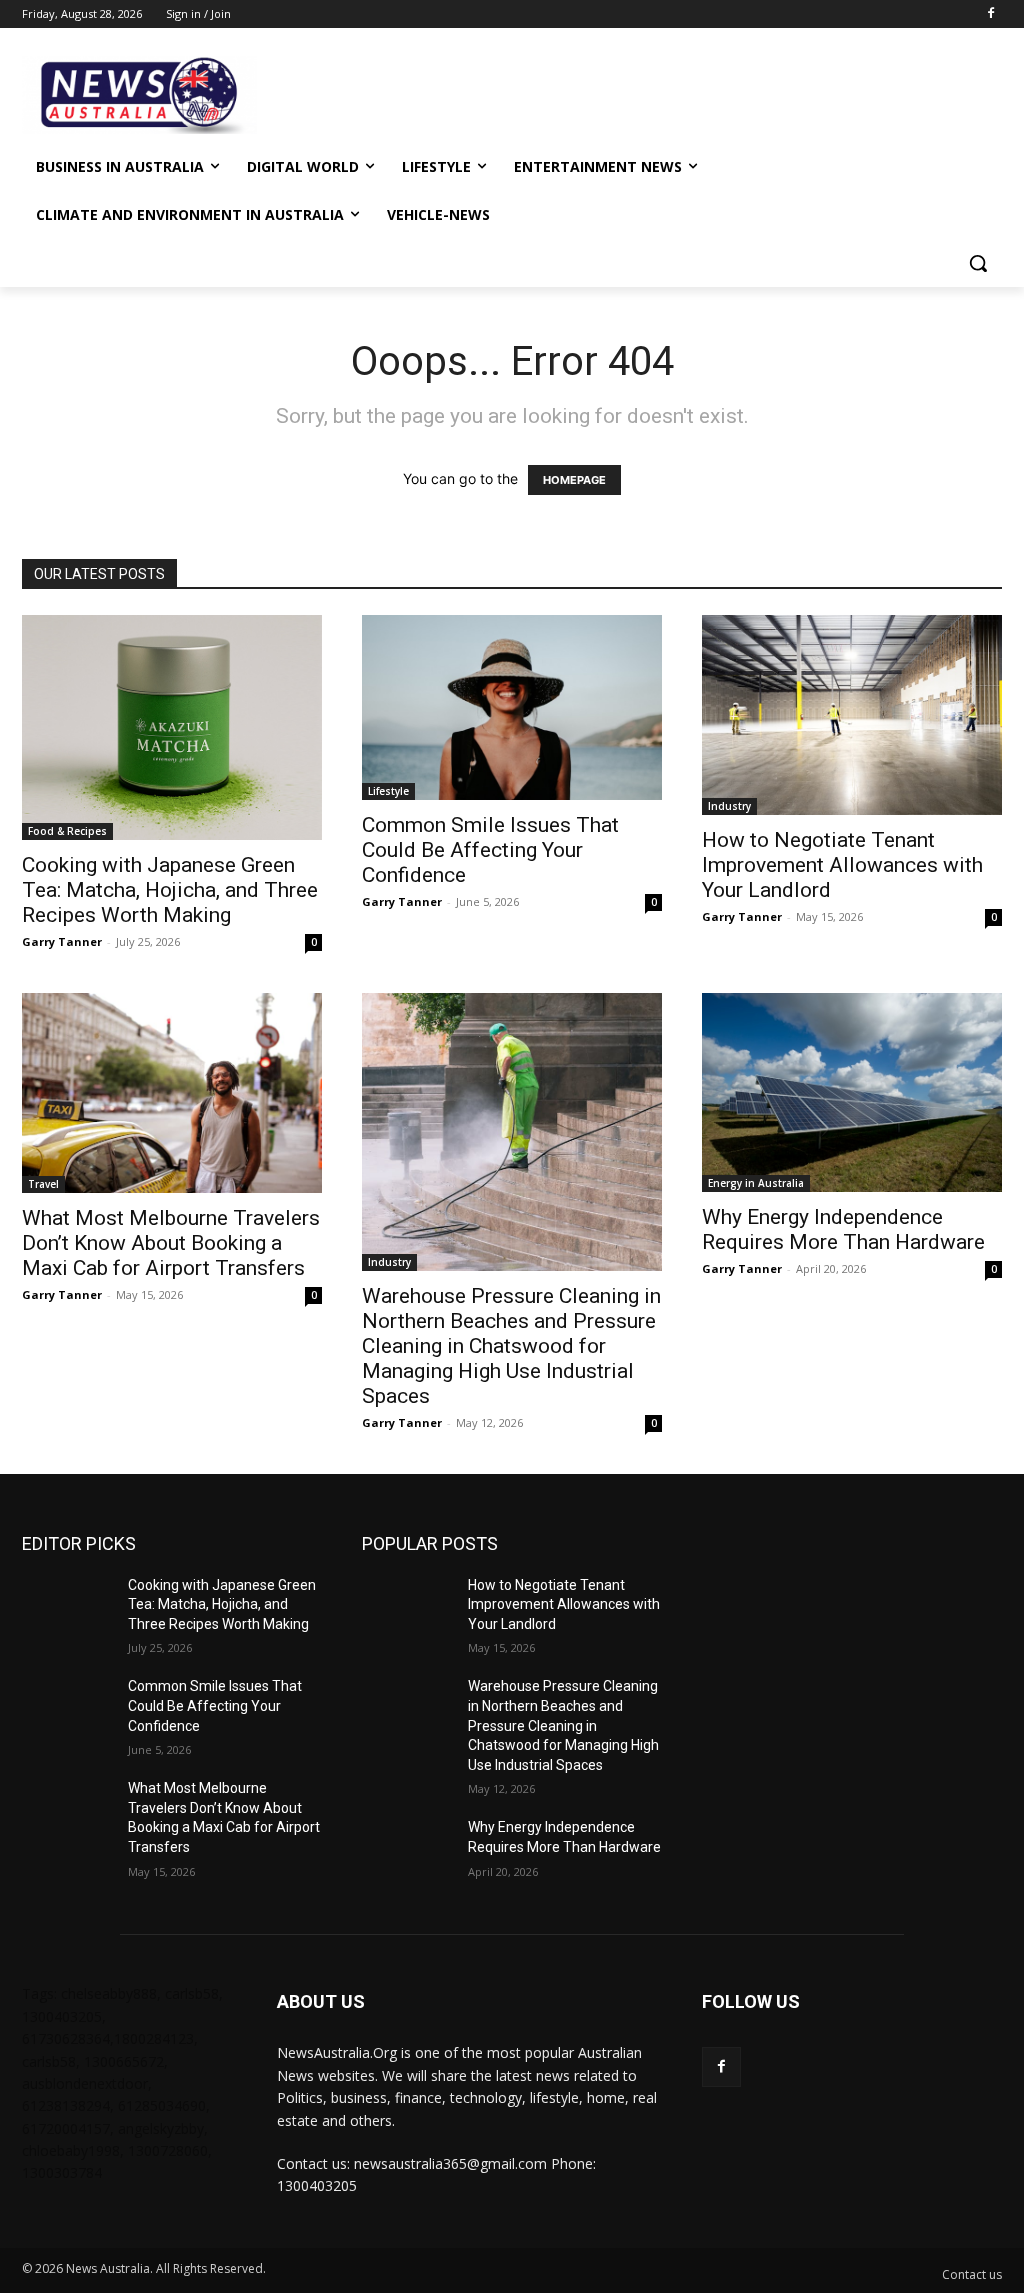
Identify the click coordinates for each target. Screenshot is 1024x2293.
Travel (43, 1184)
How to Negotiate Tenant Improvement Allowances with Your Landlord (842, 865)
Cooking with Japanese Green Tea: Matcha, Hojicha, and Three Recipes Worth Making (170, 890)
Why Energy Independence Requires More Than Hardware (843, 1229)
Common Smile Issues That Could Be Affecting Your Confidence (490, 850)
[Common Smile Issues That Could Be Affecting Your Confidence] (512, 708)
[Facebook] (990, 14)
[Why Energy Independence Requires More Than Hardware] (852, 1093)
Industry (729, 806)
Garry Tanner (62, 941)
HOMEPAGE (574, 480)
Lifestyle (388, 791)
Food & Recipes (67, 831)
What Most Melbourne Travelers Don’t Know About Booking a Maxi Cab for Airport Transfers (171, 1243)
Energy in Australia (756, 1183)
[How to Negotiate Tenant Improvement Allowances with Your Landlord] (852, 715)
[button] (978, 263)
